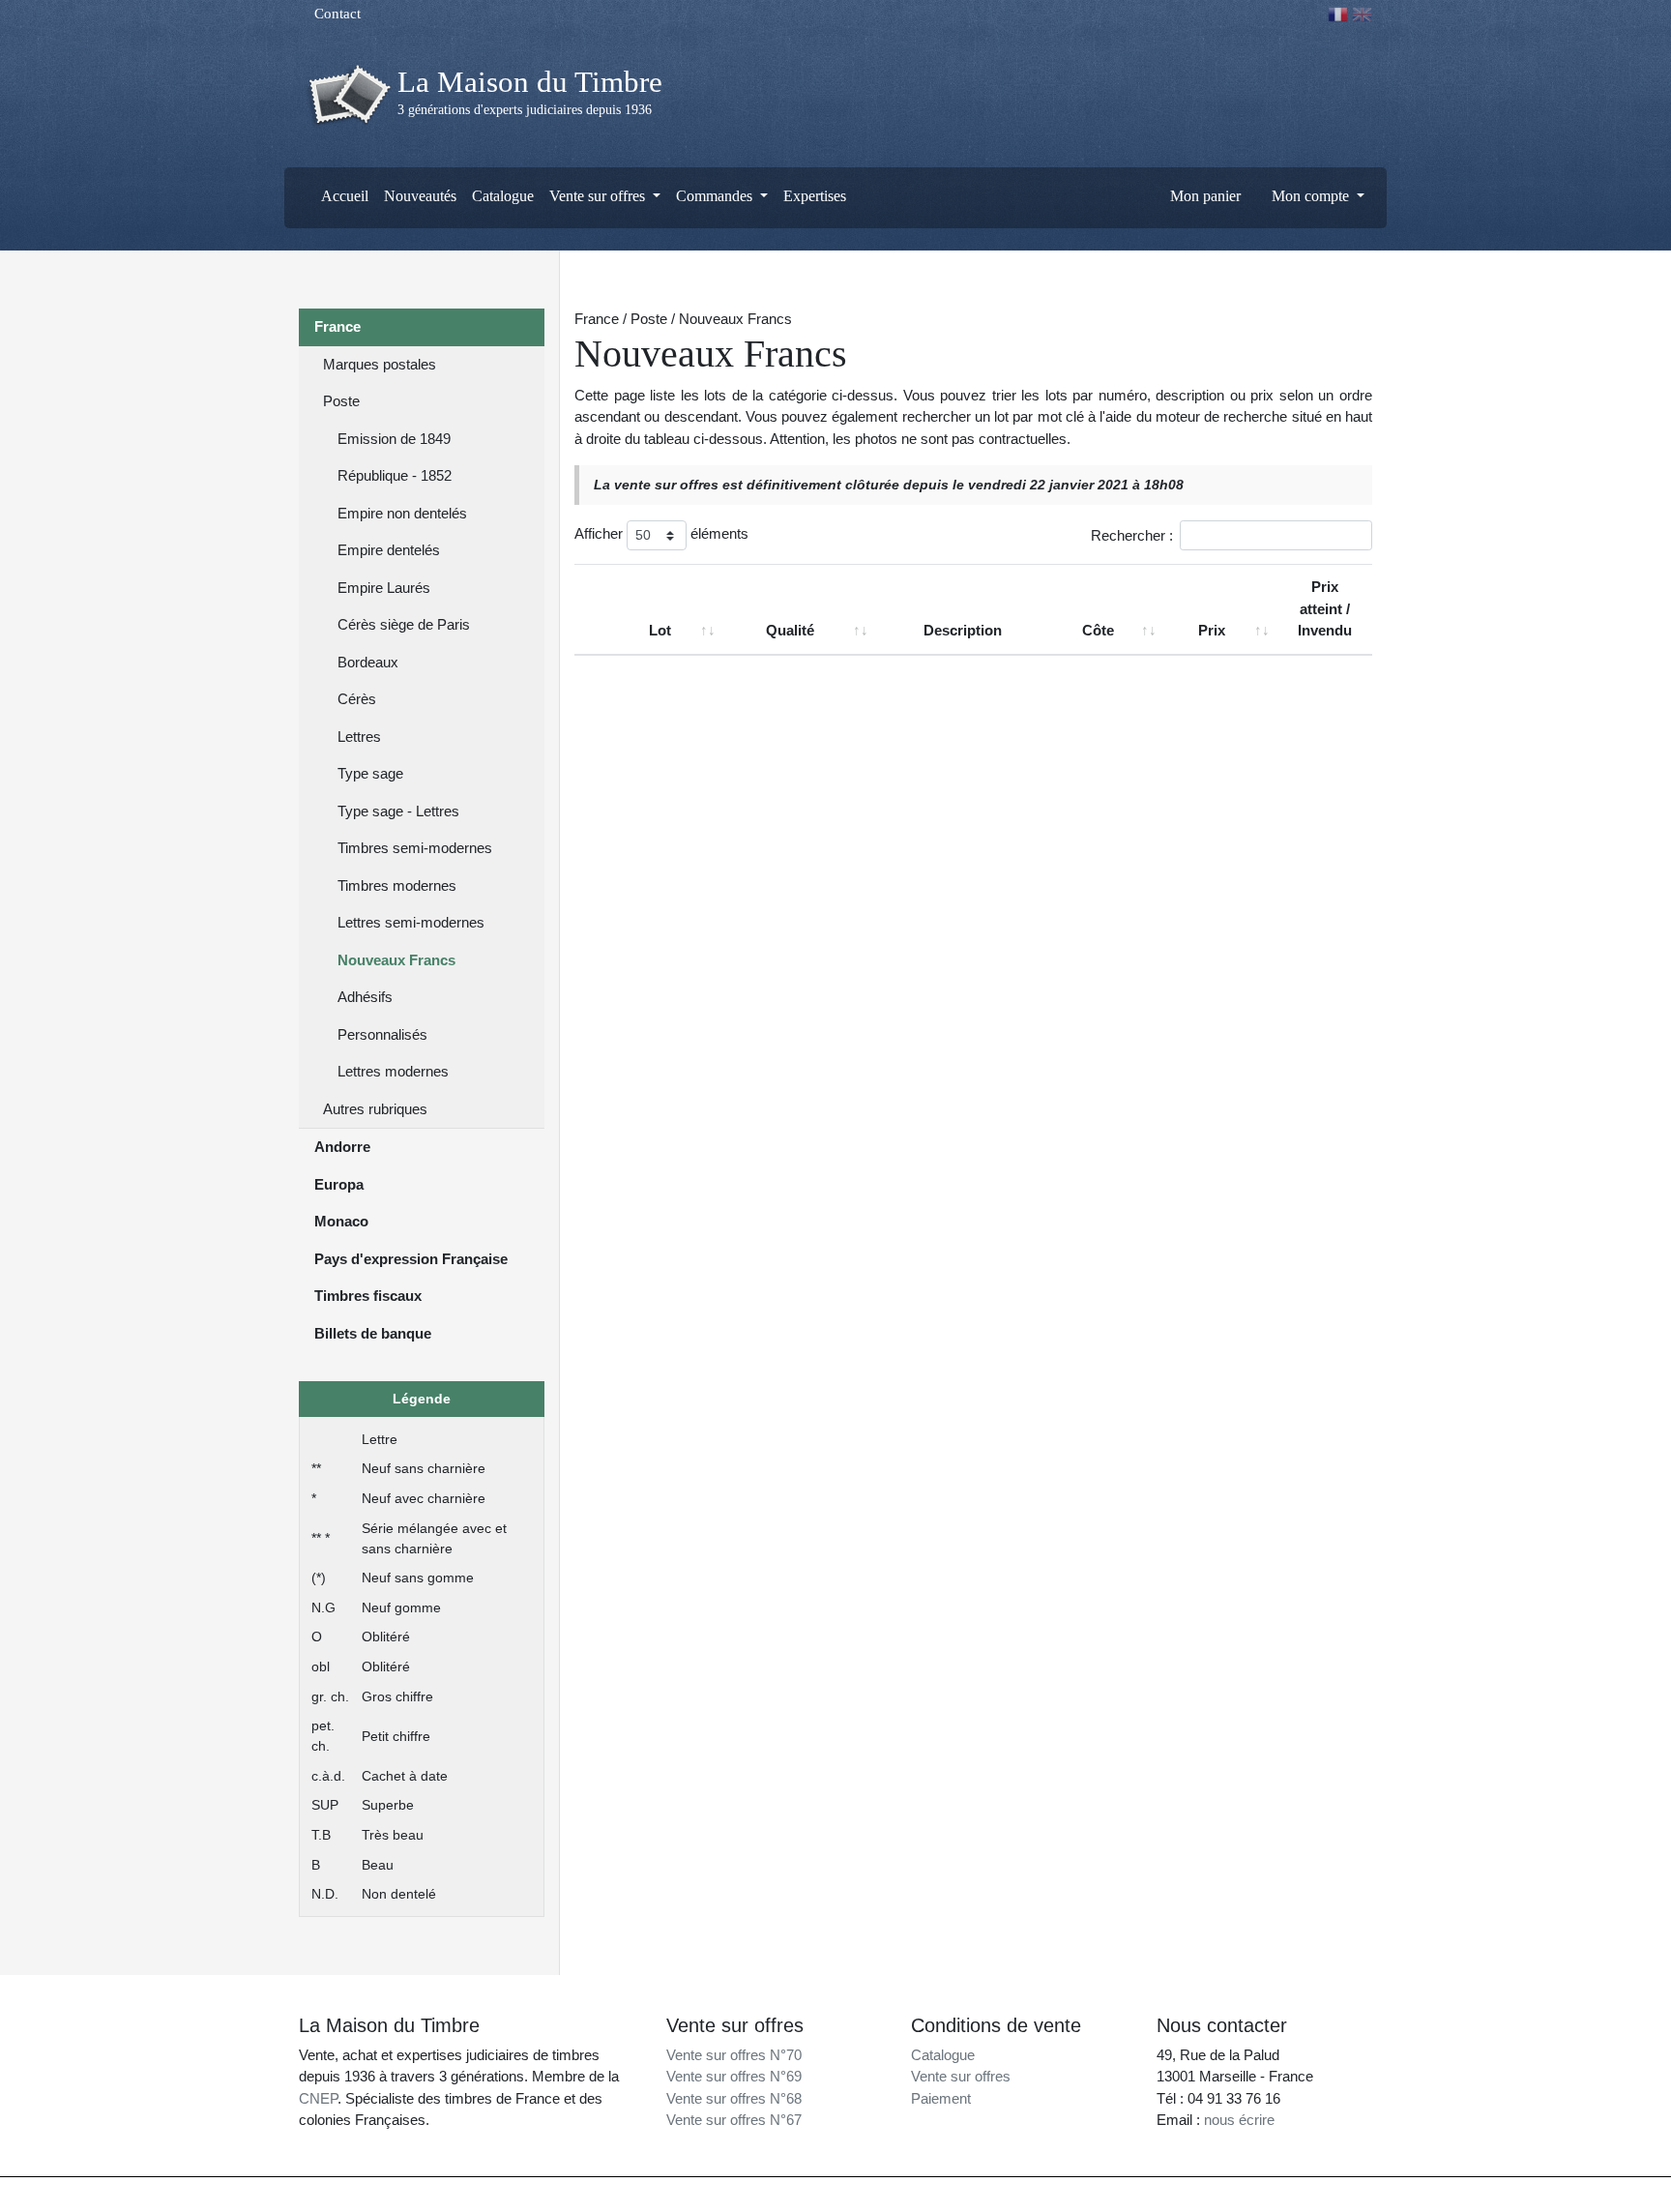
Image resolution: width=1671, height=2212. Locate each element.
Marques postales (380, 364)
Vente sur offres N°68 (734, 2098)
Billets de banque (373, 1333)
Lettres (359, 737)
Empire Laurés (384, 588)
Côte (1098, 630)
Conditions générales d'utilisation (1011, 2195)
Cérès (357, 699)
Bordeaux (368, 662)
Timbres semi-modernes (415, 848)
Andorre (342, 1147)
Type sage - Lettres (398, 811)
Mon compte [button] (1310, 196)
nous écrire (1239, 2120)
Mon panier (1203, 196)
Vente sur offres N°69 (734, 2076)
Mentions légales (876, 2195)
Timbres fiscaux (368, 1296)
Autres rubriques (375, 1109)
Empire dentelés (389, 550)
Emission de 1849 (394, 439)
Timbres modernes (397, 885)
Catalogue (503, 196)
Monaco (341, 1221)
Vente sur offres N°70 (734, 2055)
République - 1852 (395, 475)
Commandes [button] (716, 196)
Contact (336, 14)
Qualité (790, 630)
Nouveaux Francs (396, 960)
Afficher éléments (661, 533)
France (337, 326)
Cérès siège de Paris (404, 624)
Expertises (815, 196)
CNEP (318, 2098)
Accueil (343, 196)
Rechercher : (1132, 535)
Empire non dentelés (402, 513)
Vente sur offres (961, 2076)
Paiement (941, 2098)
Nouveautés (420, 196)
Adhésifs (365, 997)
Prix (1212, 630)
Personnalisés (382, 1034)
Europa (339, 1184)
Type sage (370, 773)
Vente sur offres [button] (599, 196)
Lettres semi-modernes (411, 922)
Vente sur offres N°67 (734, 2120)
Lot (660, 630)
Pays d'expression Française (411, 1259)
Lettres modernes (393, 1071)
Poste (341, 401)
